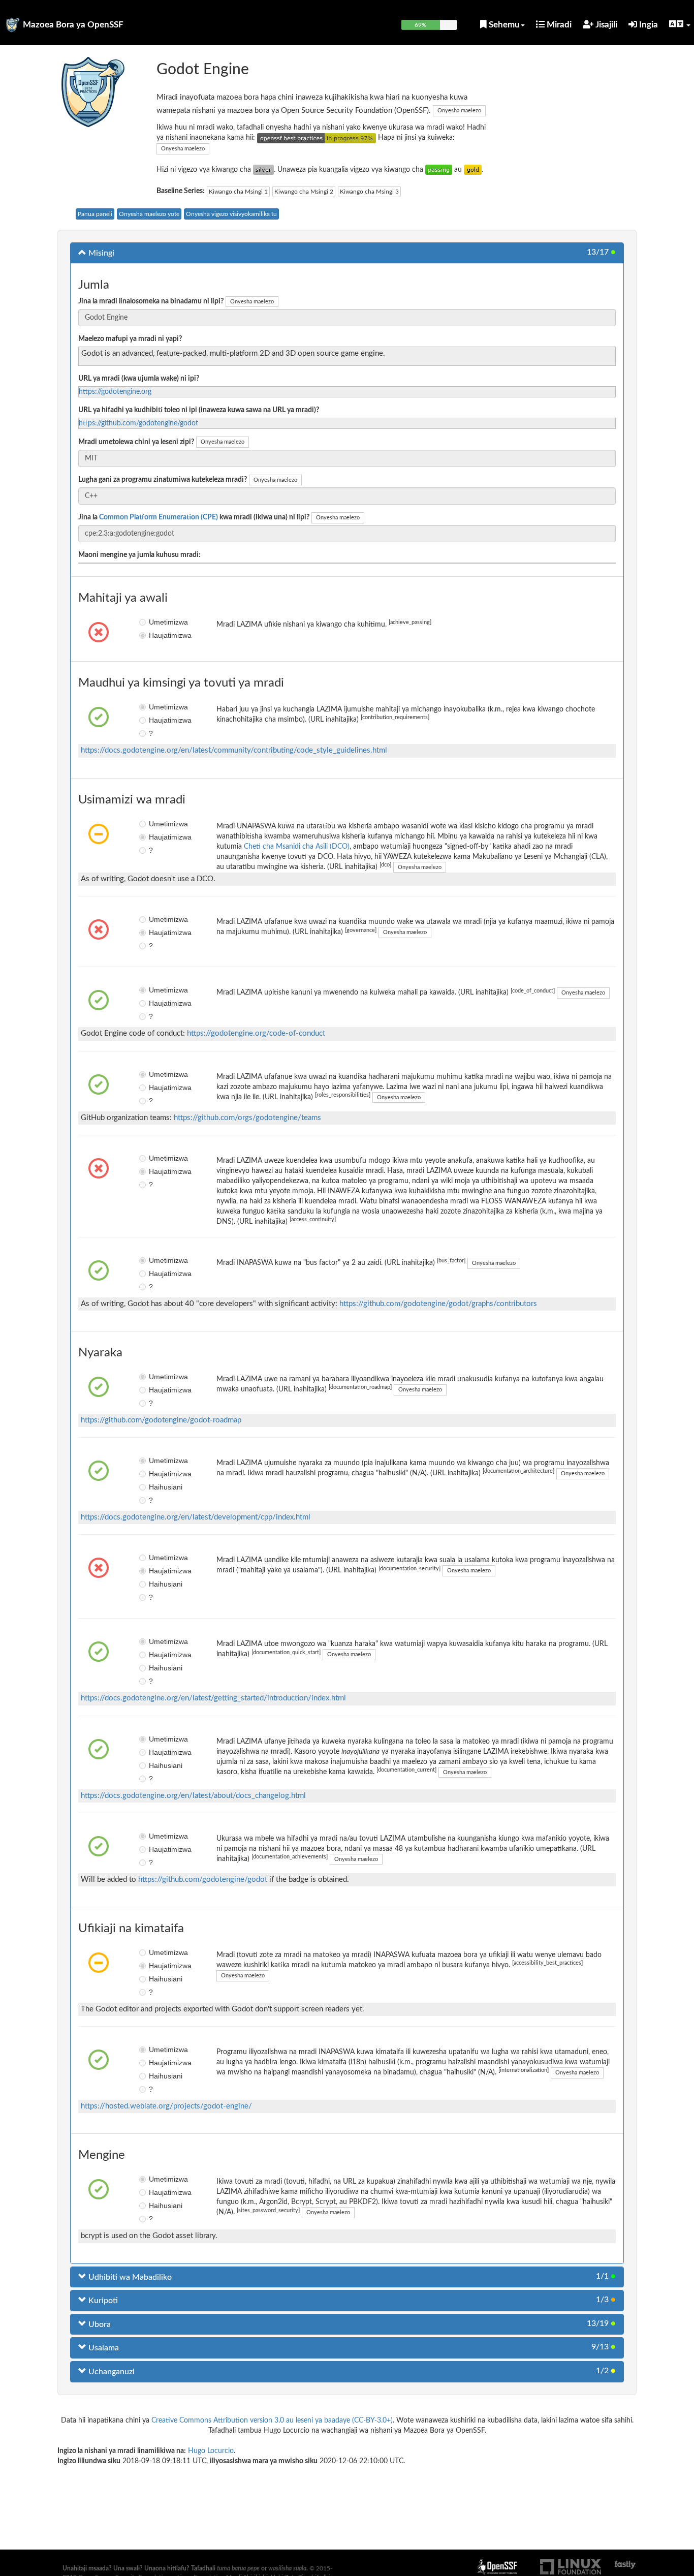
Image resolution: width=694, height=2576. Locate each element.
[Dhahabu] (473, 170)
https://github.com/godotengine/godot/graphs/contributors (438, 1304)
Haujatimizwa (156, 635)
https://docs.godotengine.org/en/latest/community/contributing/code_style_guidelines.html (234, 750)
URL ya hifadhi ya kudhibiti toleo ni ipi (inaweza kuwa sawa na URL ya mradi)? (199, 410)
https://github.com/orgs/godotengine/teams (247, 1118)
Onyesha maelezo (459, 111)
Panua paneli (95, 214)
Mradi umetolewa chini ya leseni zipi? (136, 442)
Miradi (558, 25)
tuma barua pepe (238, 2568)
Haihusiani (156, 1487)
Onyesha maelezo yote (149, 214)
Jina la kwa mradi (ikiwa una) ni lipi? (194, 517)
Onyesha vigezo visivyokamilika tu (231, 214)
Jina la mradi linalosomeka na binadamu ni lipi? (151, 301)
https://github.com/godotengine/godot (138, 423)
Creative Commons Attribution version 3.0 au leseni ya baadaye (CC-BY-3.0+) (272, 2420)
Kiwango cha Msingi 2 (304, 192)
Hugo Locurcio (211, 2451)
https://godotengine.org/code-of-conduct (256, 1033)
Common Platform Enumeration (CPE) (159, 517)
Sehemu (503, 25)
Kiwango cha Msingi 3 (369, 192)
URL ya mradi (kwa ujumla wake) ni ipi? (139, 379)
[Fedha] (263, 170)
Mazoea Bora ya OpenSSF (73, 25)
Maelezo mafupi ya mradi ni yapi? (130, 339)
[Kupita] (439, 170)
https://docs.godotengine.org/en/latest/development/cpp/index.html (196, 1517)
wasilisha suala (287, 2568)
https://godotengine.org (115, 392)
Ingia (648, 25)
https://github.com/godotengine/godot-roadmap (161, 1420)
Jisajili (605, 25)
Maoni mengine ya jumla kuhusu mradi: (139, 555)
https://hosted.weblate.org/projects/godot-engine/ (166, 2106)
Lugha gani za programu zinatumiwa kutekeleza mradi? (163, 480)
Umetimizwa (156, 622)
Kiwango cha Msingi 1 (238, 192)
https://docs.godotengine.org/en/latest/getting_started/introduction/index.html (213, 1698)
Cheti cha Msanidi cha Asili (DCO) (297, 847)
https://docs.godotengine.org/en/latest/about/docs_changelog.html (193, 1796)
